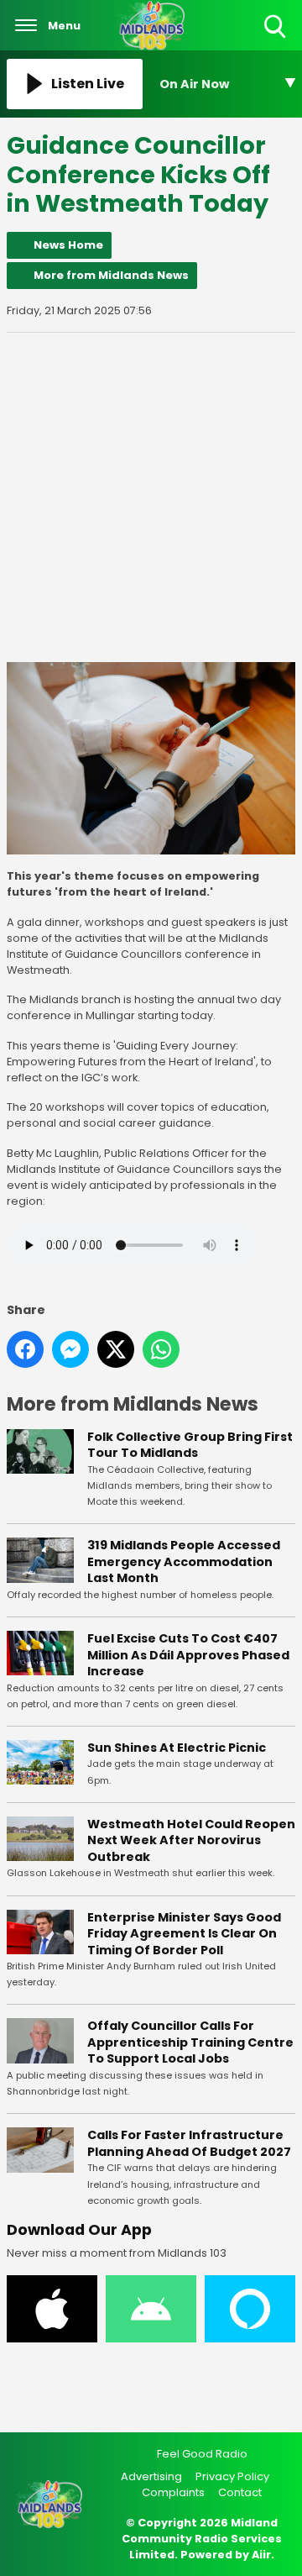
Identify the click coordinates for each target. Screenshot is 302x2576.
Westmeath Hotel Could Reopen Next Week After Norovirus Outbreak (191, 1840)
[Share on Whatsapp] (161, 1349)
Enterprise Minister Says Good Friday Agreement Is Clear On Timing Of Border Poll (184, 1934)
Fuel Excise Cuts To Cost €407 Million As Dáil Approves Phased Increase (188, 1655)
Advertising (151, 2476)
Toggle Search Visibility (276, 39)
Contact (240, 2492)
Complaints (173, 2492)
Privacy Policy (232, 2476)
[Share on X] (116, 1349)
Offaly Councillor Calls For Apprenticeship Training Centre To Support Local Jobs (190, 2042)
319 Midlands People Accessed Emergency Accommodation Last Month (184, 1561)
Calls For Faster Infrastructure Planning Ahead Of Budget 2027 (189, 2143)
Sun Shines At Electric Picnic (177, 1748)
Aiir (261, 2555)
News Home (68, 245)
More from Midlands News (111, 275)
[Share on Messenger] (70, 1349)
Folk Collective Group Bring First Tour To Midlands (190, 1445)
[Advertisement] (151, 497)
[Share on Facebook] (25, 1349)
